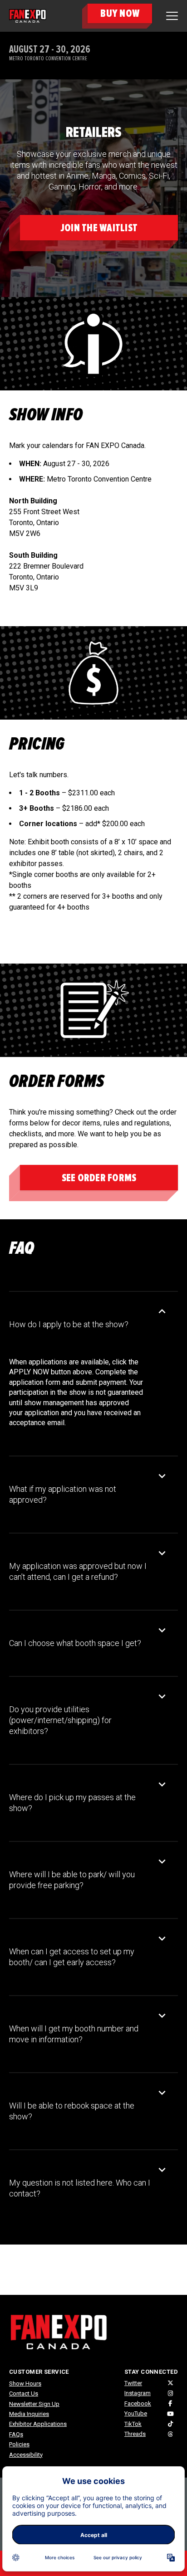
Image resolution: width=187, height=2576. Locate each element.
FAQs (16, 2434)
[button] (87, 1325)
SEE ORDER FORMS (99, 1178)
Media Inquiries (29, 2414)
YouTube (136, 2413)
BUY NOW (120, 13)
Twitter (133, 2383)
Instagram (138, 2393)
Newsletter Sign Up (34, 2404)
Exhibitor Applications (38, 2424)
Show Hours (25, 2384)
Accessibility (26, 2455)
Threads (135, 2434)
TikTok (133, 2424)
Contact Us (24, 2393)
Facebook (138, 2403)
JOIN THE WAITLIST (99, 228)
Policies (19, 2444)
